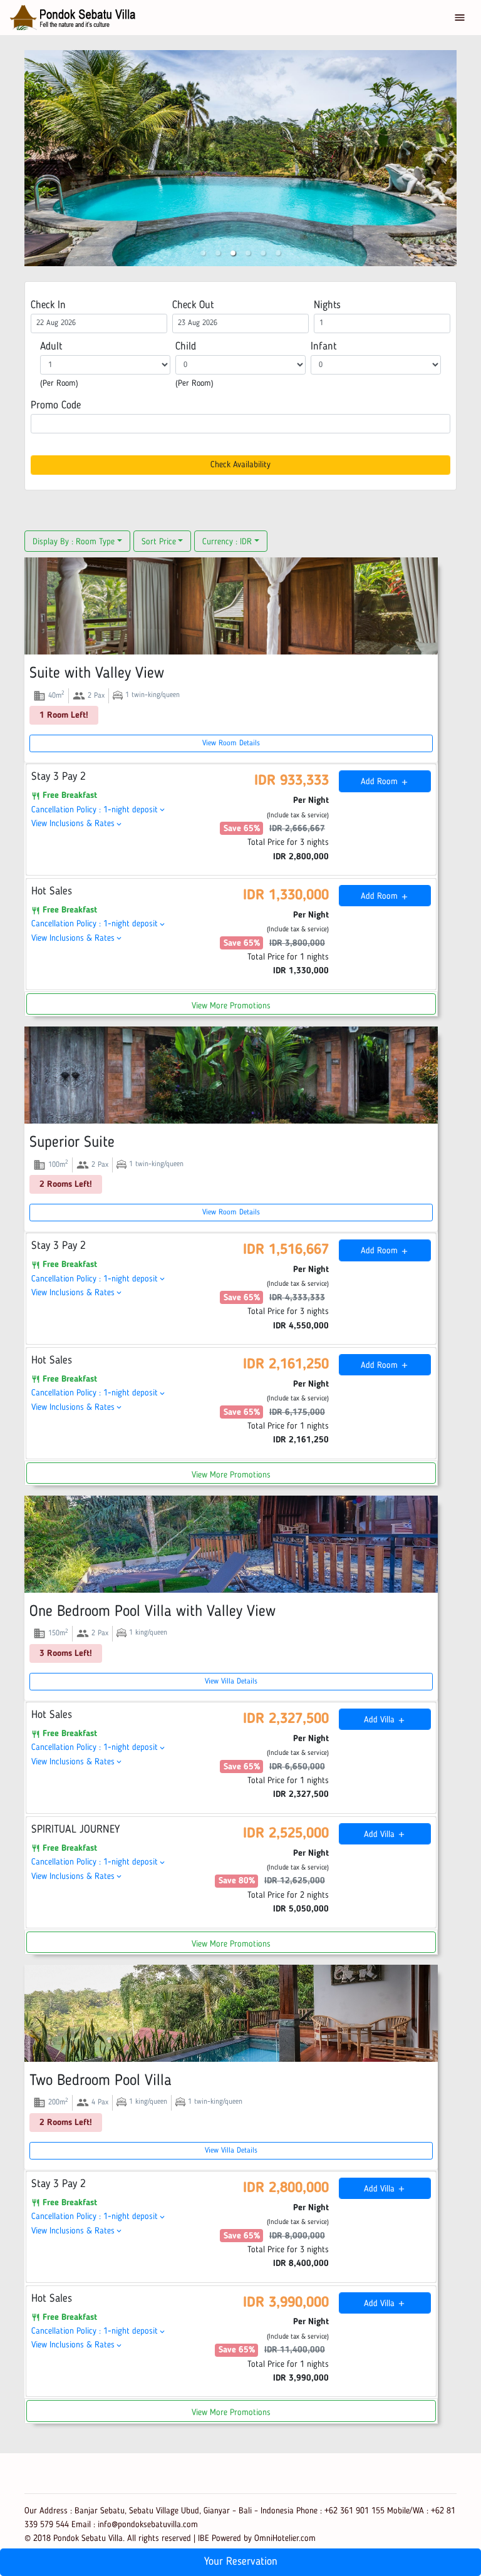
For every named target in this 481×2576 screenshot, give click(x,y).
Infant (323, 347)
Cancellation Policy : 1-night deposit (99, 810)
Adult (51, 347)
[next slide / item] (448, 158)
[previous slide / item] (33, 158)
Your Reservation (241, 2562)
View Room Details (231, 743)
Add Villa (385, 1720)
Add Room (385, 782)
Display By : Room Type (74, 542)
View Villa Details (231, 1682)
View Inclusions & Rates (77, 824)
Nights (327, 305)
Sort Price (159, 542)
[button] (203, 253)
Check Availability (240, 465)
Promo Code (56, 406)
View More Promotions (231, 1006)
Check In (48, 305)
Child (186, 347)
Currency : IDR (227, 542)
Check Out (193, 305)
